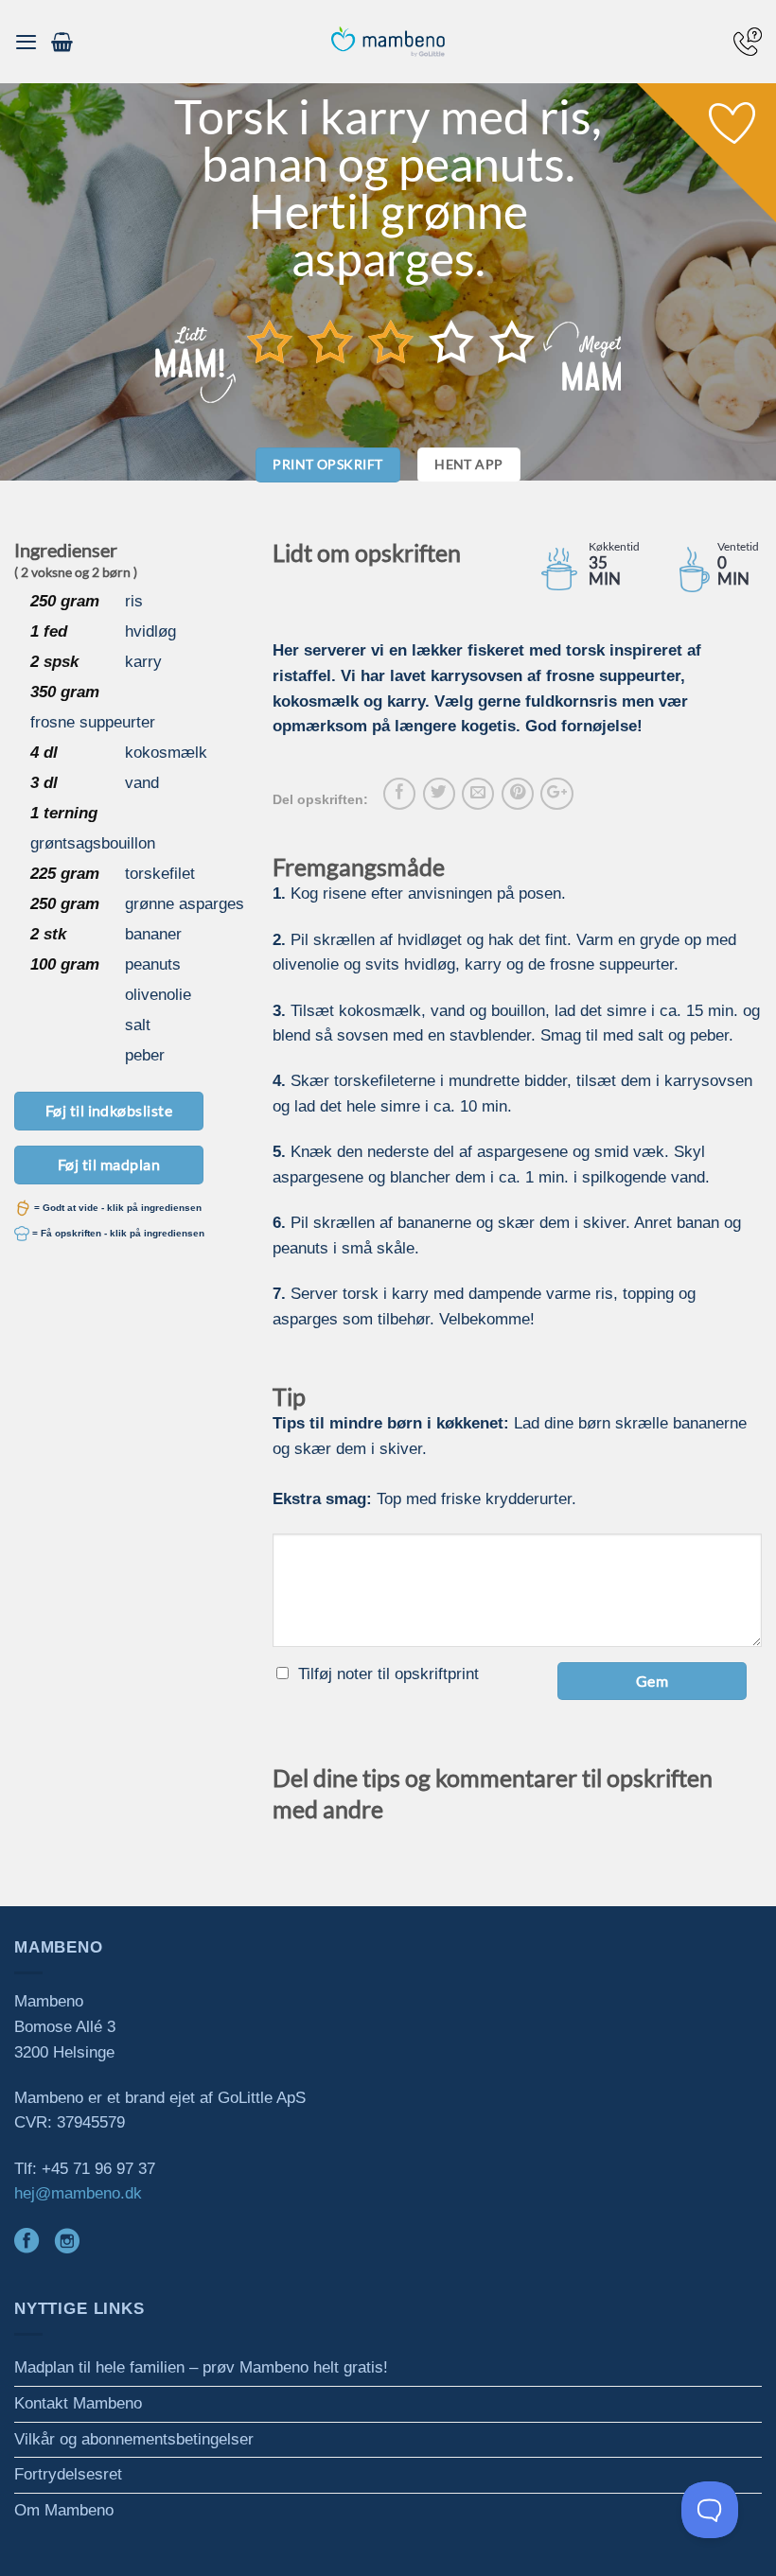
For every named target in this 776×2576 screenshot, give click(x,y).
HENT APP (468, 464)
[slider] (391, 342)
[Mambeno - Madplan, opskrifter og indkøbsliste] (388, 42)
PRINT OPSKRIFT (327, 464)
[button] (26, 42)
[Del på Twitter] (439, 794)
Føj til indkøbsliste (109, 1110)
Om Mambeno (64, 2510)
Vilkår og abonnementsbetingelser (134, 2439)
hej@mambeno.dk (78, 2193)
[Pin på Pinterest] (518, 794)
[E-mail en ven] (478, 794)
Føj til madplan (109, 1164)
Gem (652, 1681)
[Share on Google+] (556, 794)
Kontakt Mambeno (78, 2403)
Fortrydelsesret (68, 2474)
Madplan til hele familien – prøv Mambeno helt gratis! (201, 2367)
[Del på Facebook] (399, 794)
